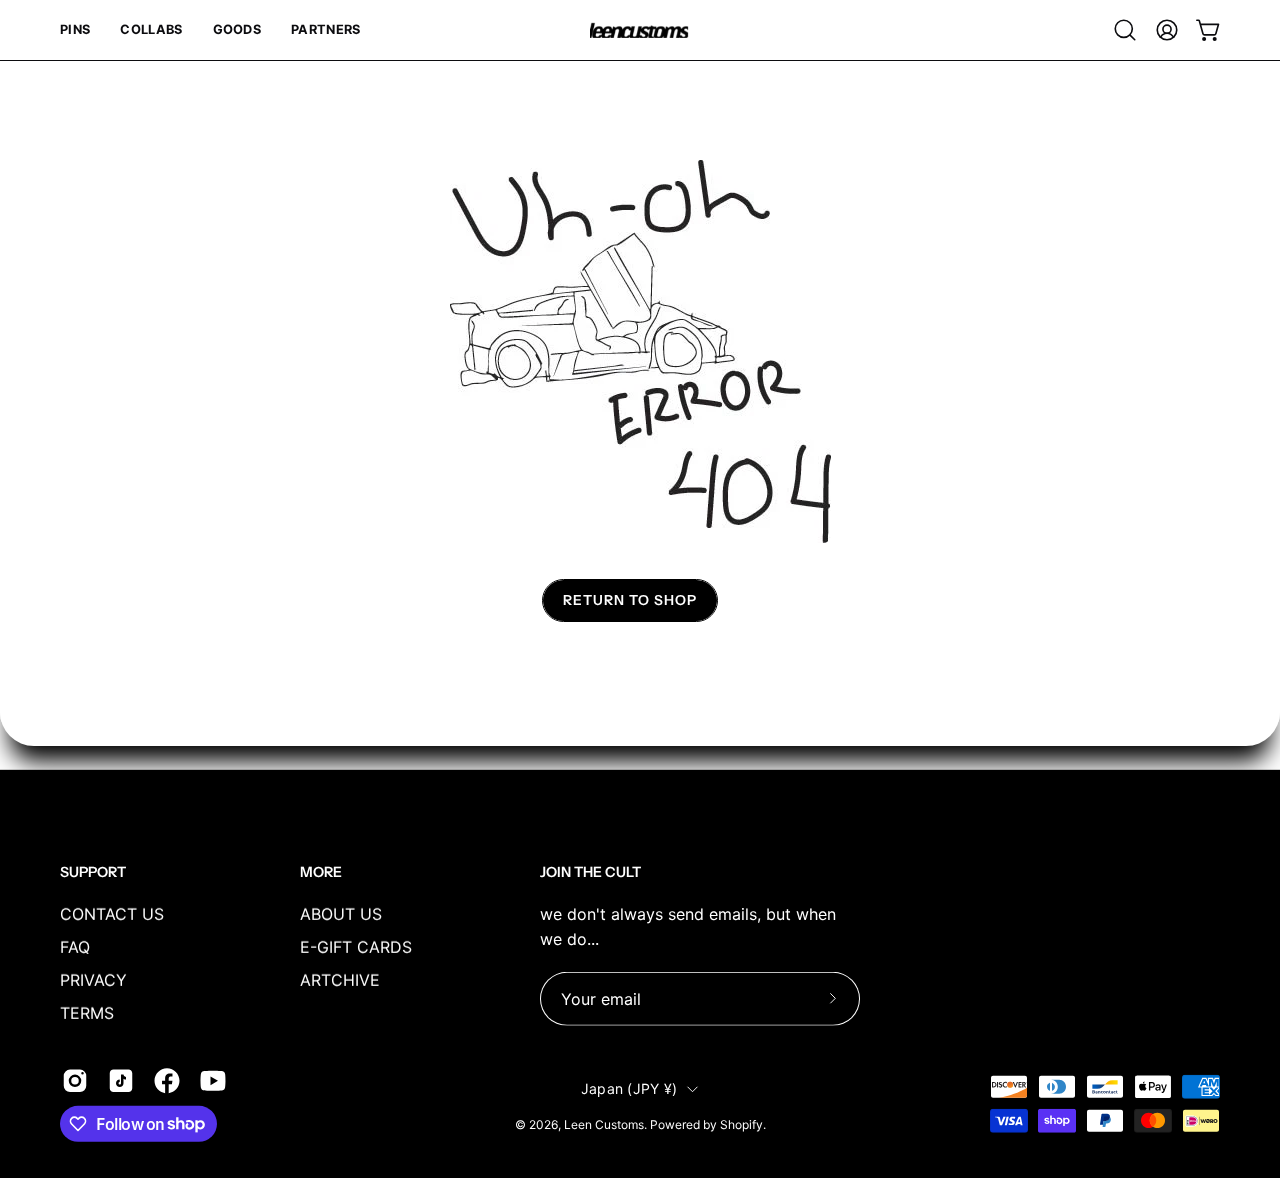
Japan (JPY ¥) (629, 1088)
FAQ (75, 946)
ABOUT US (341, 913)
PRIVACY (93, 979)
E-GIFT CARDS (356, 946)
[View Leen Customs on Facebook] (167, 1080)
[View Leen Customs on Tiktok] (121, 1080)
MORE (321, 872)
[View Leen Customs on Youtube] (213, 1080)
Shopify (741, 1124)
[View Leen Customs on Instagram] (75, 1080)
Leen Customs (604, 1124)
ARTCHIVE (340, 979)
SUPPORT (93, 872)
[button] (75, 30)
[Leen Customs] (640, 30)
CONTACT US (112, 913)
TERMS (87, 1012)
